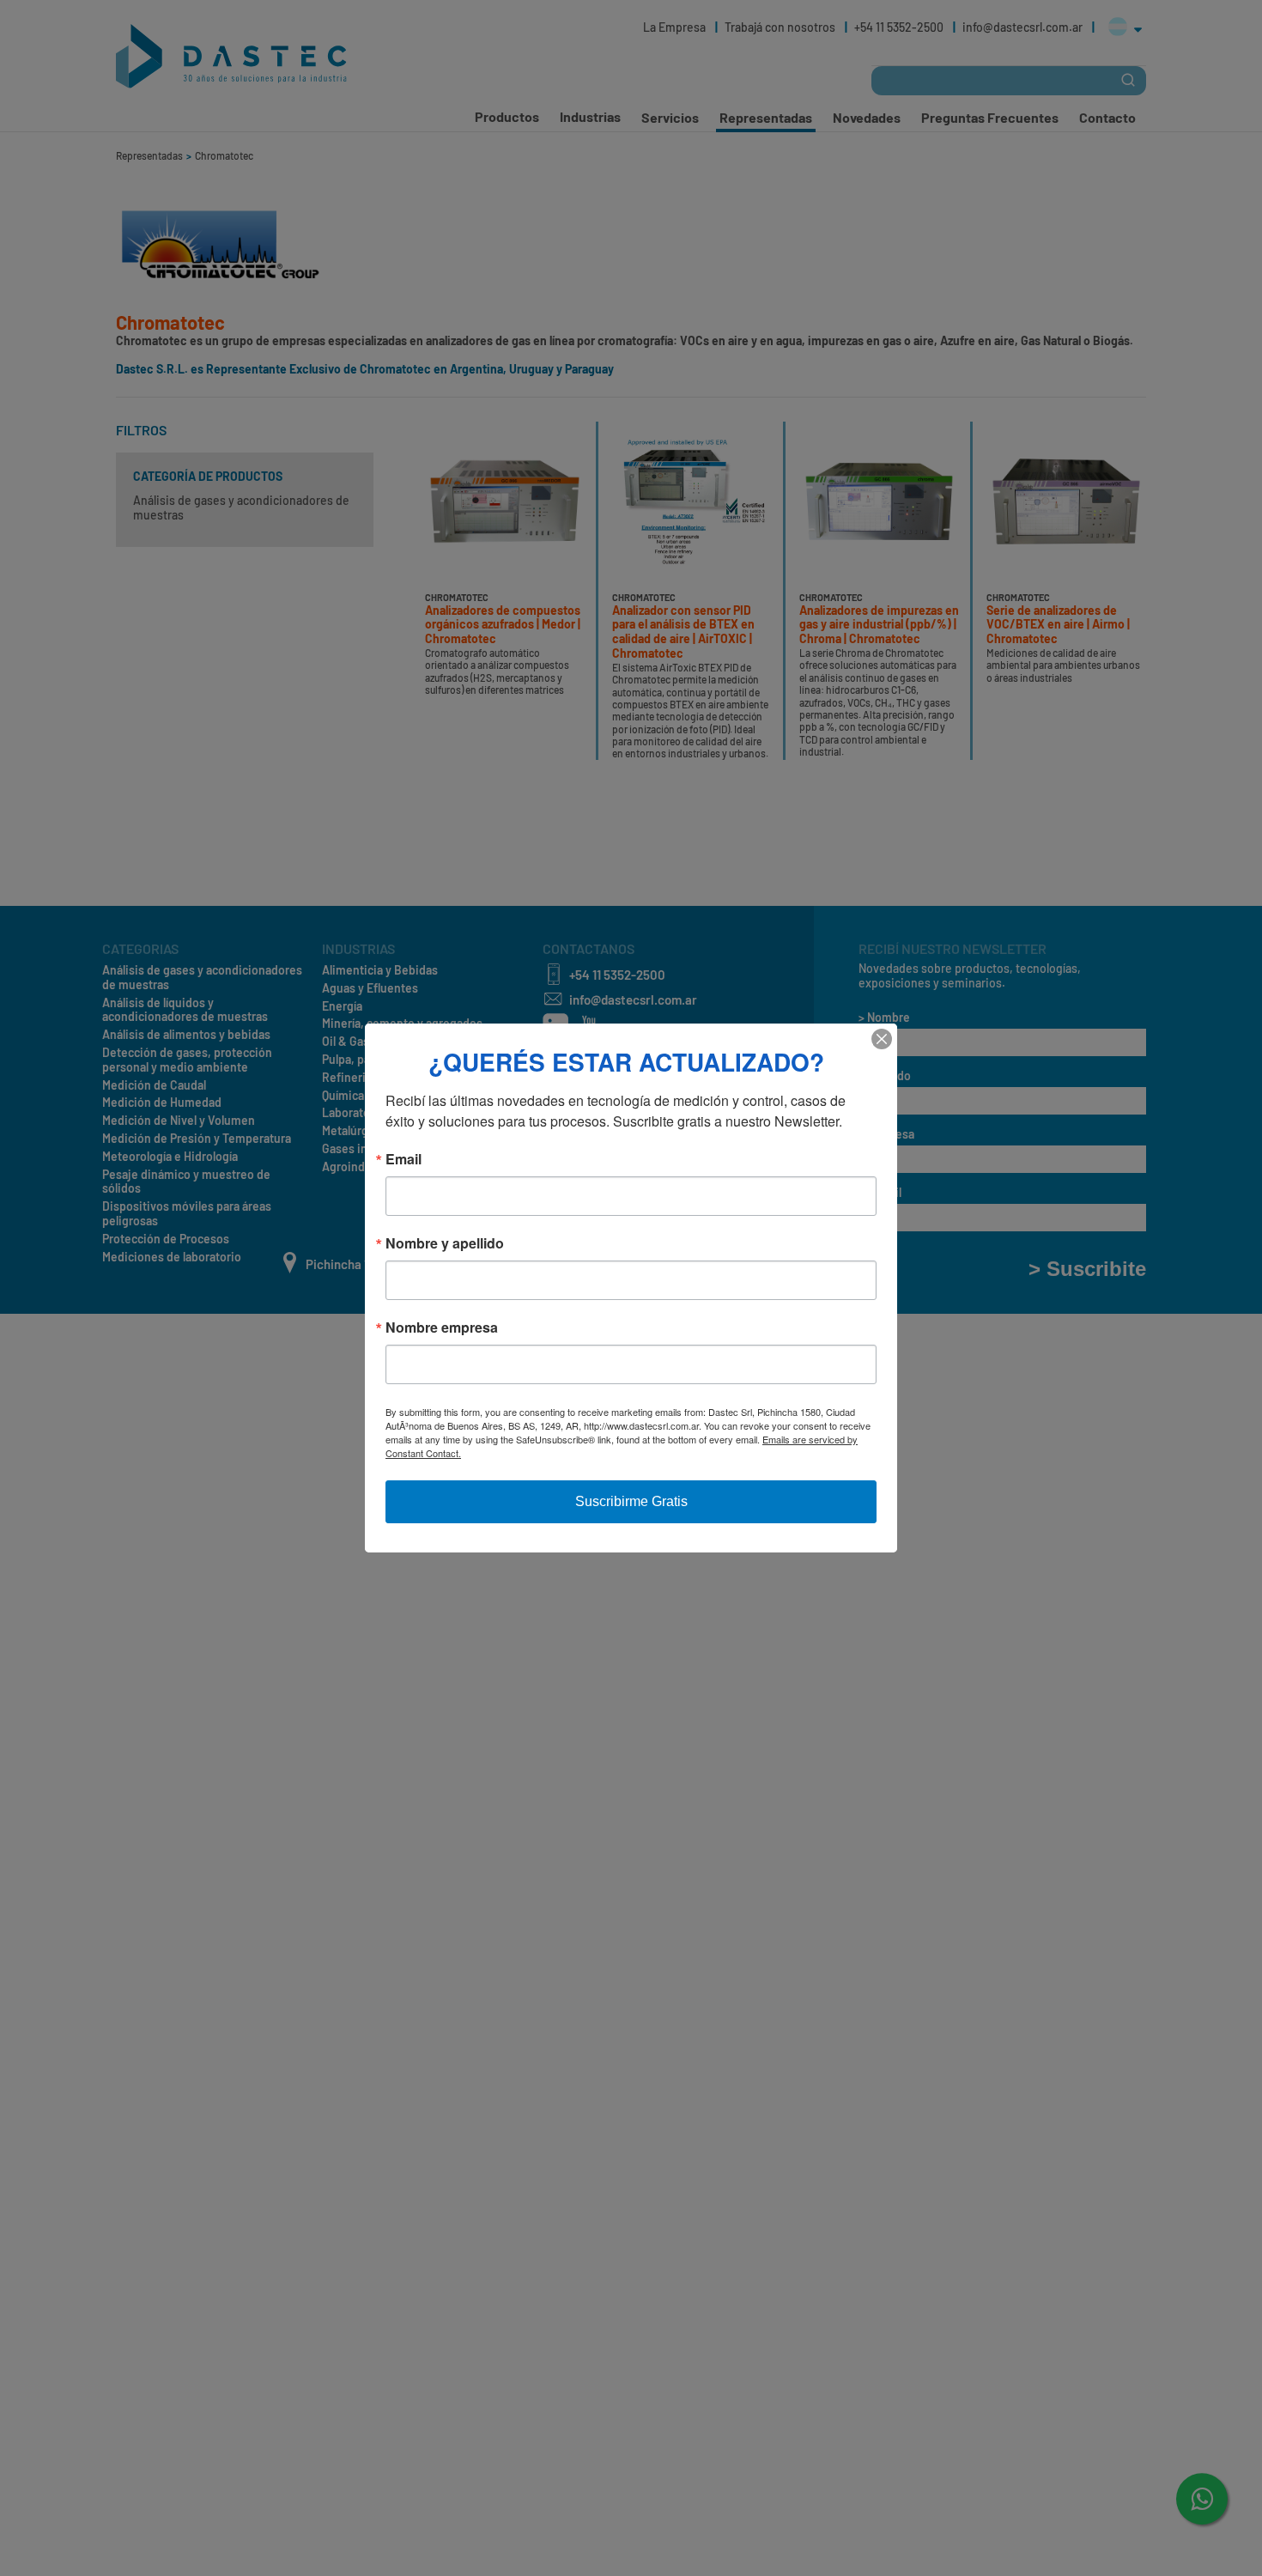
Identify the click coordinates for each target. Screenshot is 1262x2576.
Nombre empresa (442, 1327)
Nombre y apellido (445, 1243)
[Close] (882, 1039)
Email (403, 1159)
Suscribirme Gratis (631, 1501)
